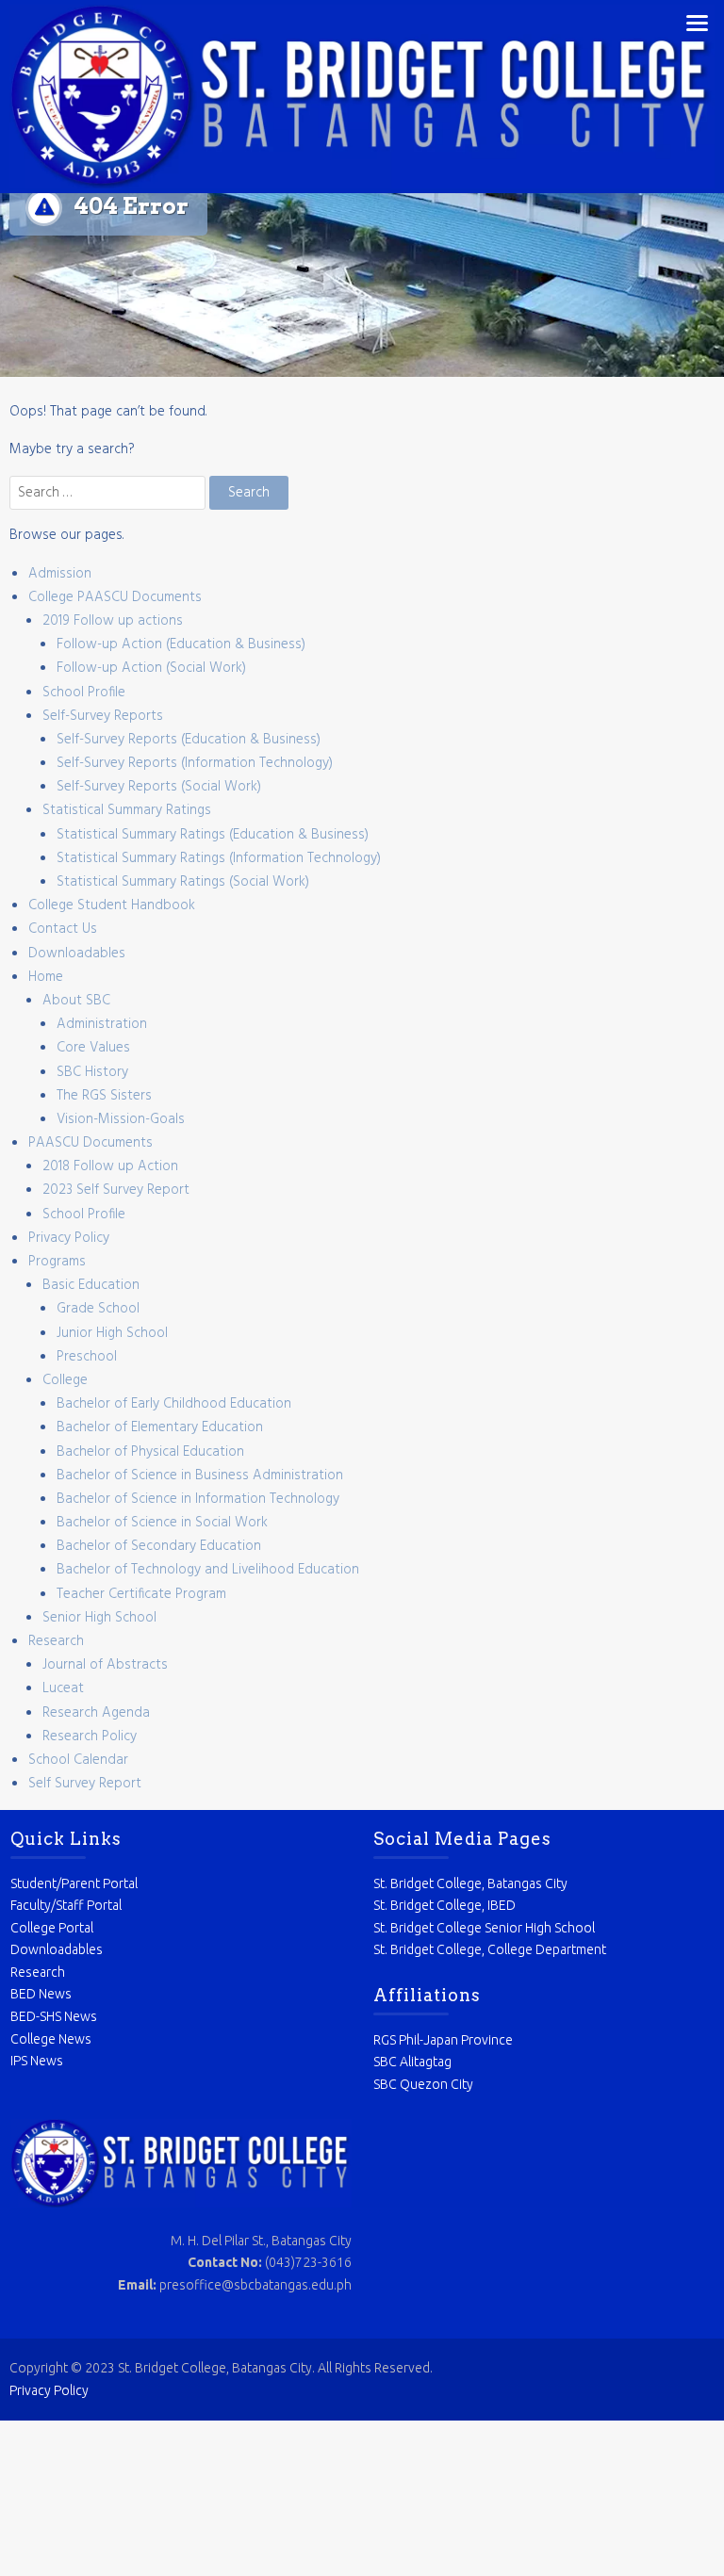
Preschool (87, 1357)
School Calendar (78, 1760)
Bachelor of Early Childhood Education (174, 1404)
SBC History (92, 1072)
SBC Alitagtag (412, 2062)
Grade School (98, 1309)
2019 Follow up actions (113, 621)
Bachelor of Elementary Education (160, 1427)
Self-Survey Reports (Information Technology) (195, 763)
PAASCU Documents (90, 1143)
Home (46, 977)
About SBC (76, 1001)
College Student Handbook (112, 905)
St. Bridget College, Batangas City (470, 1883)
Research (56, 1641)
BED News (41, 1994)
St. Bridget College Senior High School (484, 1928)
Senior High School (99, 1618)
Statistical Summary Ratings (127, 810)
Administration (102, 1024)
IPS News (37, 2061)
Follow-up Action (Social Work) (151, 668)
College (65, 1380)
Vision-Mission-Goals (121, 1119)
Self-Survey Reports (103, 716)
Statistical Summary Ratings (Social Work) (183, 882)
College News (51, 2039)
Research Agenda (96, 1713)
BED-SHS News (54, 2016)
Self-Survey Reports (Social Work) (159, 787)
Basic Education (91, 1285)
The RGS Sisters (104, 1096)
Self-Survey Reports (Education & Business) (189, 740)
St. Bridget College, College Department (490, 1949)
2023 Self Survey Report (116, 1190)
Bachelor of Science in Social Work (162, 1523)
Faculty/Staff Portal (66, 1905)
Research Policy (90, 1736)
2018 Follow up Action (110, 1166)
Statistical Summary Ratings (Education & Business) (213, 835)
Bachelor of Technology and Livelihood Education (208, 1570)
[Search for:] (109, 493)
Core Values (93, 1048)
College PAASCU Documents (115, 597)
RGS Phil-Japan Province (443, 2040)
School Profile (84, 693)
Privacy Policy (69, 1238)
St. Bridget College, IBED (444, 1905)
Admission (60, 574)
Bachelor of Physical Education (150, 1452)
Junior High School (112, 1333)
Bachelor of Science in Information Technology (198, 1499)
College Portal (52, 1928)
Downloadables (77, 954)
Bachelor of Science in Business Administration (200, 1475)
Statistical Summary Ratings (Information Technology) (219, 858)
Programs (57, 1262)
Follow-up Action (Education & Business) (181, 644)
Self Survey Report (85, 1784)
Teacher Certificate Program (141, 1594)
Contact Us (63, 929)
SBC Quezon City (423, 2084)
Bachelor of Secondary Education (159, 1546)
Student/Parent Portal (74, 1883)
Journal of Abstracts (105, 1665)
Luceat (63, 1688)
